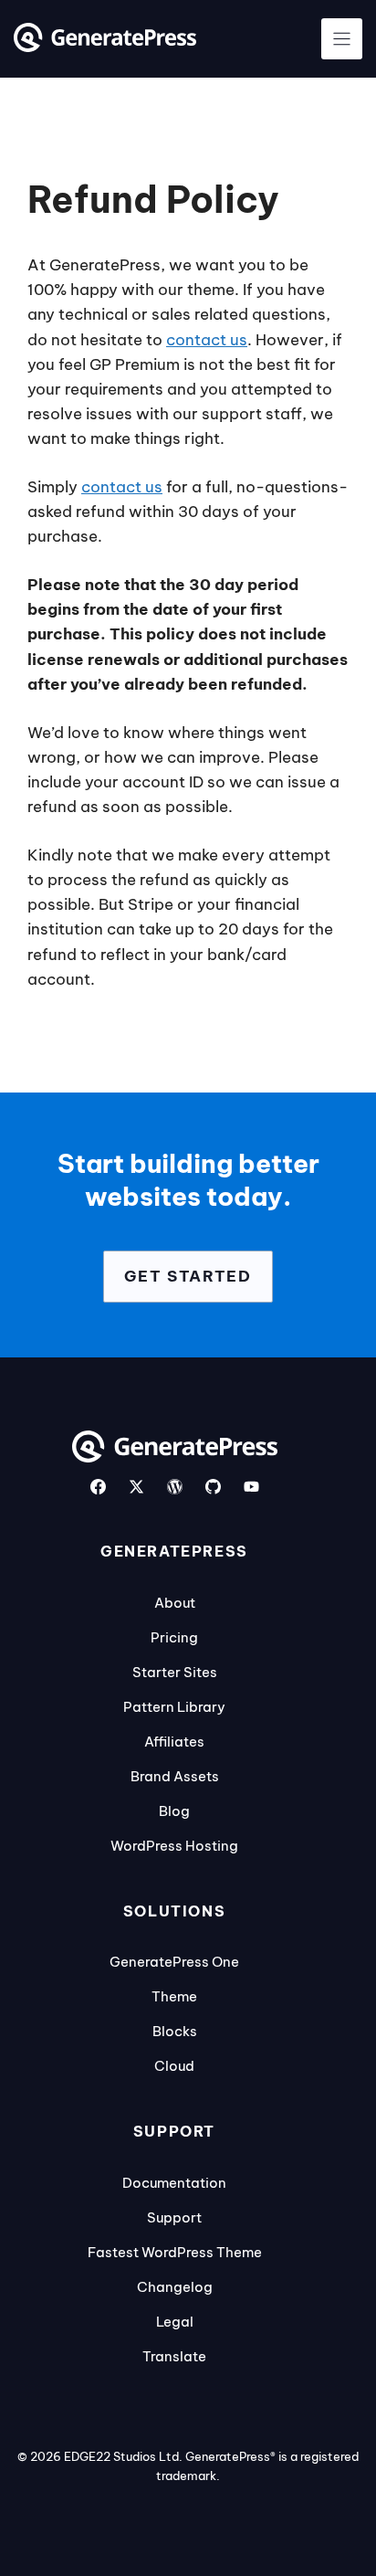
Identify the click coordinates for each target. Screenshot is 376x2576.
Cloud (174, 2066)
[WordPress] (175, 1487)
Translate (174, 2356)
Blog (174, 1811)
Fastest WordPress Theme (175, 2252)
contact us (207, 340)
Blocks (175, 2031)
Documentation (174, 2183)
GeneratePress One (174, 1962)
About (175, 1603)
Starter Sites (175, 1672)
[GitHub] (213, 1487)
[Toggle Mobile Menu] (342, 39)
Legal (175, 2322)
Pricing (174, 1637)
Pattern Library (174, 1707)
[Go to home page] (105, 47)
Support (174, 2217)
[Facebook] (98, 1487)
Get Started (188, 1276)
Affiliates (174, 1742)
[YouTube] (251, 1487)
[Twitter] (136, 1487)
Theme (174, 1996)
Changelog (175, 2287)
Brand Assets (175, 1776)
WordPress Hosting (174, 1846)
